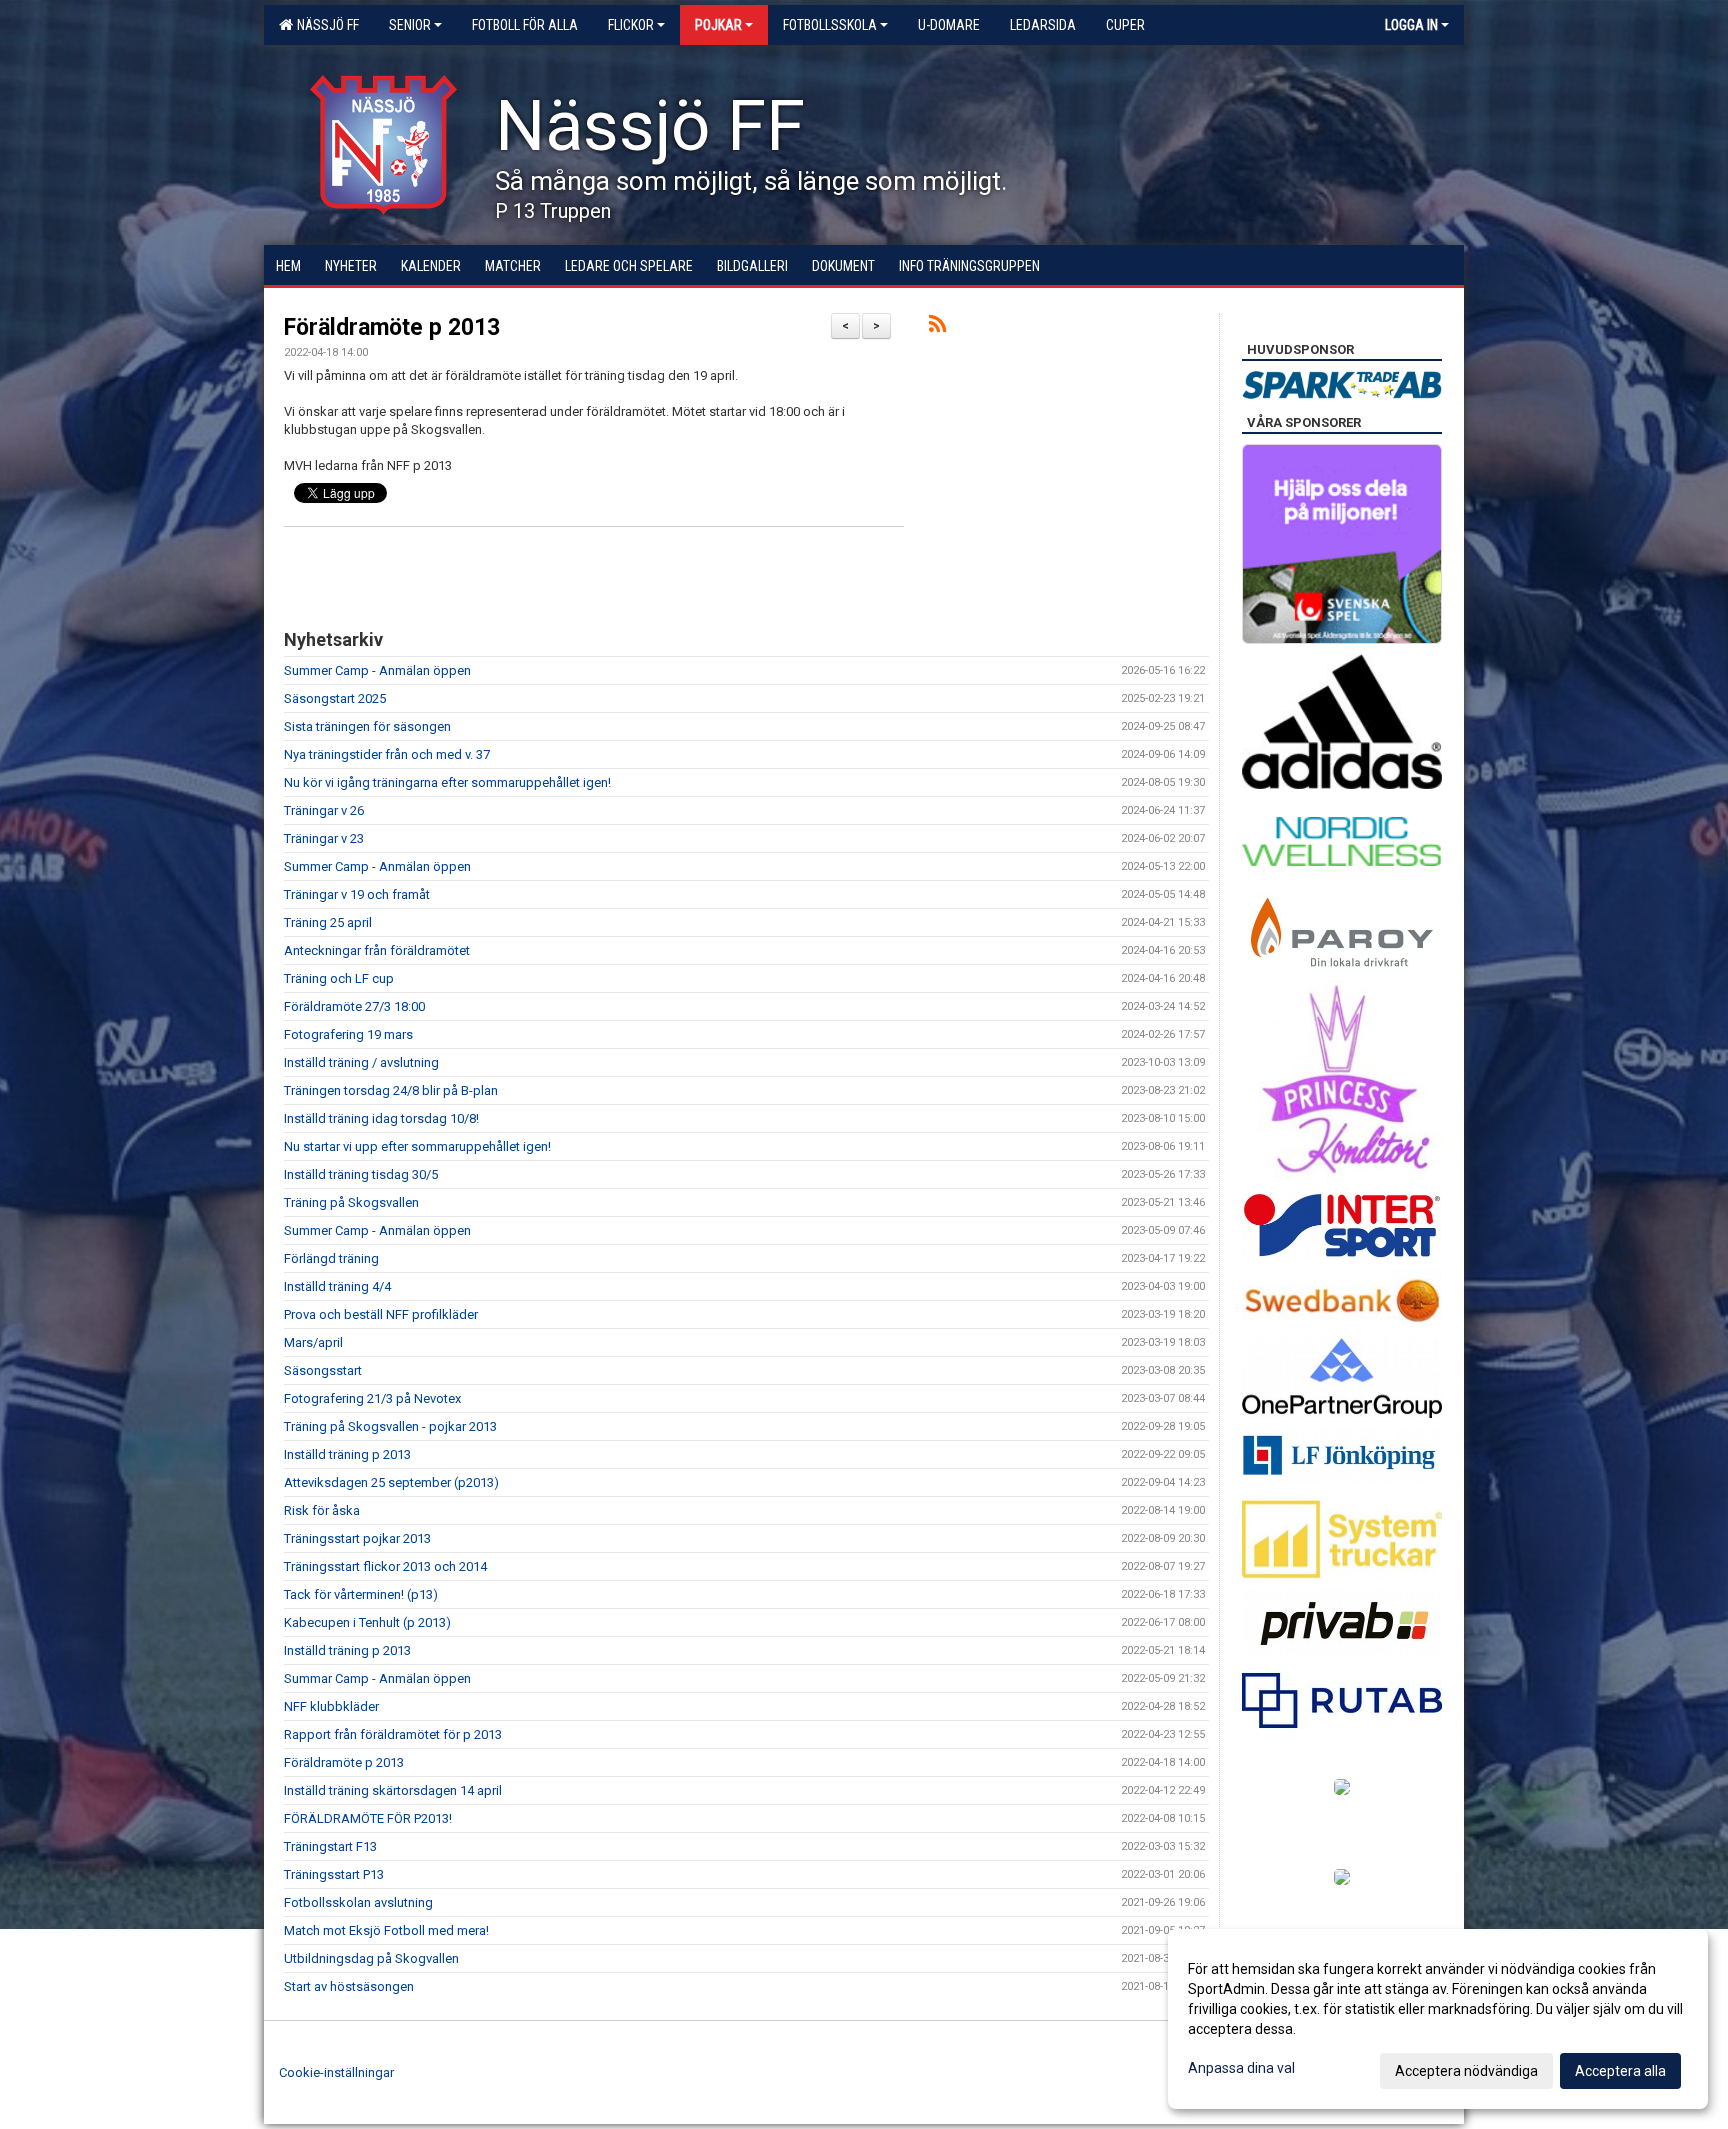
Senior (410, 25)
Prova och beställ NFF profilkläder (381, 1314)
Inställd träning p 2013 (347, 1454)
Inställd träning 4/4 (337, 1286)
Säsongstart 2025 (335, 698)
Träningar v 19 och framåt (357, 894)
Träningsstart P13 (334, 1874)
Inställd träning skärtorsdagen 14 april (393, 1790)
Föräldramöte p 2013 (392, 327)
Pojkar (718, 25)
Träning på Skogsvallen (351, 1202)
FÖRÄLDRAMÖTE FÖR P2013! (368, 1818)
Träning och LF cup (339, 978)
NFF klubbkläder (331, 1706)
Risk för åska (322, 1510)
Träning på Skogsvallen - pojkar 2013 (390, 1426)
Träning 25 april (328, 922)
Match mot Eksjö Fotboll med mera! (386, 1930)
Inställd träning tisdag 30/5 (361, 1174)
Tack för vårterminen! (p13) (361, 1594)
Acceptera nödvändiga (1466, 2071)
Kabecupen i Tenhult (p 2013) (367, 1622)
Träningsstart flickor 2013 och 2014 (385, 1566)
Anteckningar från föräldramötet (377, 950)
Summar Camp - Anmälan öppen (377, 1678)
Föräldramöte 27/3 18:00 (354, 1006)
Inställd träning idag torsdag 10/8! (381, 1118)
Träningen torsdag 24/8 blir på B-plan (391, 1090)
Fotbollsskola (830, 25)
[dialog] (1438, 2019)
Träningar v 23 (324, 838)
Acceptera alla (1620, 2071)
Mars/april (313, 1342)
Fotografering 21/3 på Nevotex (372, 1398)
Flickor (631, 25)
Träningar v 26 (324, 810)
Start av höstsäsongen (349, 1986)
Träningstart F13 (330, 1846)
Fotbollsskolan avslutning (358, 1902)
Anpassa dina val (1241, 2068)
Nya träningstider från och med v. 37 (387, 754)
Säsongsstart (323, 1370)
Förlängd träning (331, 1258)
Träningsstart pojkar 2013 (357, 1538)
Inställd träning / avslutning (361, 1062)
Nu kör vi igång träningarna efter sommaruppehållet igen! (447, 782)
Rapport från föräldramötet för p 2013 (393, 1734)
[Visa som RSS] (937, 327)
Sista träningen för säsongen (367, 726)
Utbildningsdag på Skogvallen (371, 1958)
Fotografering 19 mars (348, 1034)
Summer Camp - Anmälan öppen (377, 670)
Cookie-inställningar (336, 2072)
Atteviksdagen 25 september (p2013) (391, 1482)
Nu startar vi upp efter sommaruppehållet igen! (417, 1146)
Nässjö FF (325, 25)
